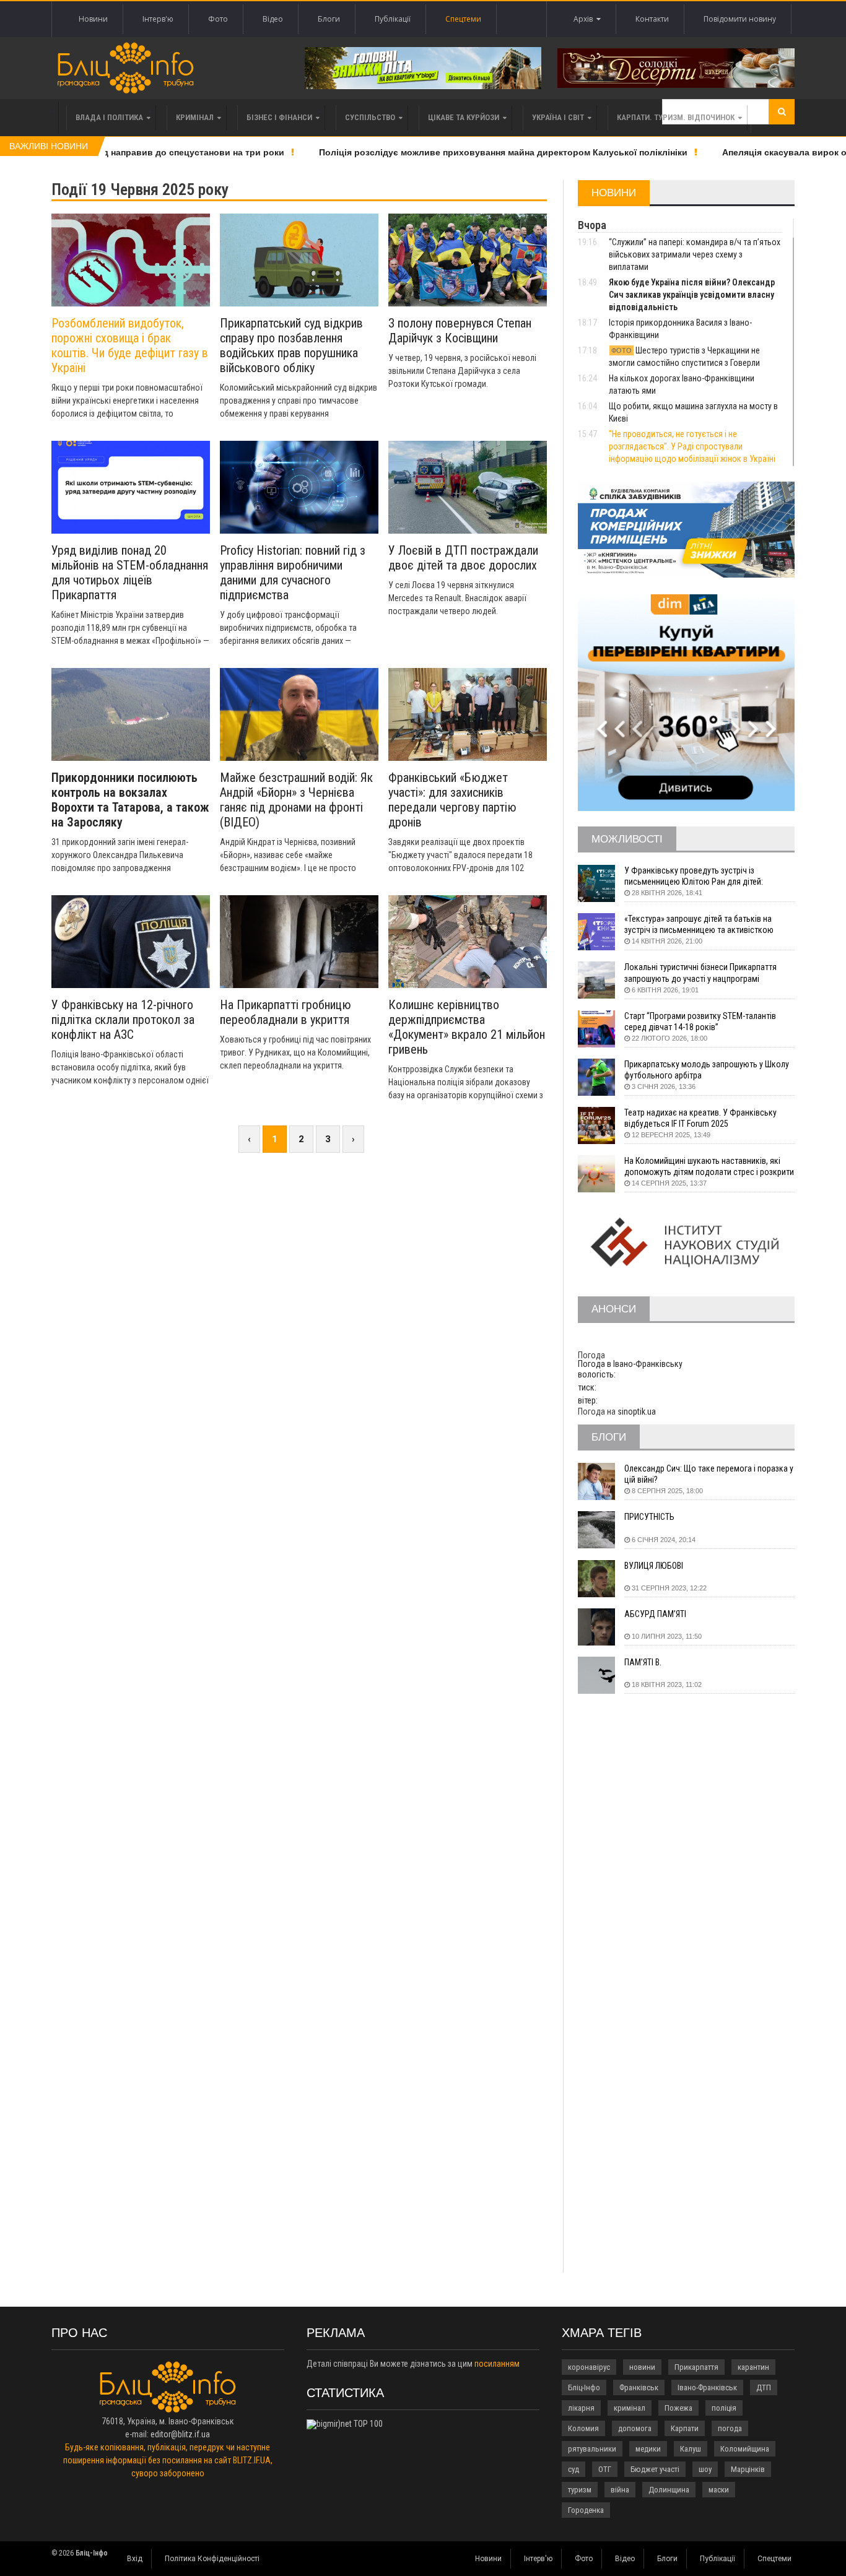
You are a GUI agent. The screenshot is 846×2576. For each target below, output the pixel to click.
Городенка (586, 2510)
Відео (273, 19)
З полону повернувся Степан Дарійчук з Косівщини (460, 331)
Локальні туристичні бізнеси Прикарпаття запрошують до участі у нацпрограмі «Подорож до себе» (700, 973)
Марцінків (748, 2469)
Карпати (685, 2428)
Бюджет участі (655, 2469)
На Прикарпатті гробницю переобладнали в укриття (286, 1012)
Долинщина (669, 2490)
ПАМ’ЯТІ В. (643, 1662)
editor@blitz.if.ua (180, 2434)
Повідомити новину (740, 19)
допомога (635, 2428)
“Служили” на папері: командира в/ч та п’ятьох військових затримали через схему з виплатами (695, 254)
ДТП (764, 2387)
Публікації (393, 19)
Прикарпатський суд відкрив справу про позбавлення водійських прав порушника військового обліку (291, 345)
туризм (580, 2490)
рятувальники (592, 2449)
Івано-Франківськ (707, 2387)
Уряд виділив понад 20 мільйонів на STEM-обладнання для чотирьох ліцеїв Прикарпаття (130, 573)
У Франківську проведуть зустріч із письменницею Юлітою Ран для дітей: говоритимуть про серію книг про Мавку (698, 876)
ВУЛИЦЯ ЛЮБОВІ (654, 1566)
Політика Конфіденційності (212, 2559)
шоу (705, 2469)
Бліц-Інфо (584, 2387)
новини (642, 2367)
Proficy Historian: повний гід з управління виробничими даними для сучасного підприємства (293, 573)
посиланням (497, 2364)
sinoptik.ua (637, 1412)
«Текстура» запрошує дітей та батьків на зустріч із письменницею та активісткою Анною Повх (699, 925)
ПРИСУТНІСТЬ (649, 1517)
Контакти (652, 19)
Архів (585, 19)
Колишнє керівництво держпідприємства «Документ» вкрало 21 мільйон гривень (467, 1027)
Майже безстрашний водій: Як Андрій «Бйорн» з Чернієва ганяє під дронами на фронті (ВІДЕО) (296, 800)
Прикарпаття (696, 2367)
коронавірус (589, 2367)
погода (730, 2428)
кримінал (630, 2408)
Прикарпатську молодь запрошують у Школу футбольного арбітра (707, 1070)
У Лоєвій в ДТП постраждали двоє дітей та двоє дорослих (463, 558)
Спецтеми (463, 19)
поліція (724, 2408)
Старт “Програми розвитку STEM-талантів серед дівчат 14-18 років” (700, 1021)
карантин (753, 2367)
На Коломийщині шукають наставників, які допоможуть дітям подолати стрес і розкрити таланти (709, 1167)
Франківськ (639, 2387)
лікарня (581, 2408)
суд (573, 2469)
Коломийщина (745, 2449)
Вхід (135, 2559)
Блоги (329, 19)
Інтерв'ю (158, 19)
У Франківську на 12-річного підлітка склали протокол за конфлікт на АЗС (123, 1020)
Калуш (691, 2449)
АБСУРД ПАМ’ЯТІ (655, 1614)
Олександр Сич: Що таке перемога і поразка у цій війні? (709, 1474)
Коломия (583, 2428)
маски (719, 2490)
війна (620, 2490)
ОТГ (605, 2469)
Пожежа (678, 2408)
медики (648, 2449)
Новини (93, 19)
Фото (218, 19)
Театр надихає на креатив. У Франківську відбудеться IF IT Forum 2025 (700, 1118)
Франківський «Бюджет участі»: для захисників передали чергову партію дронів (452, 800)
